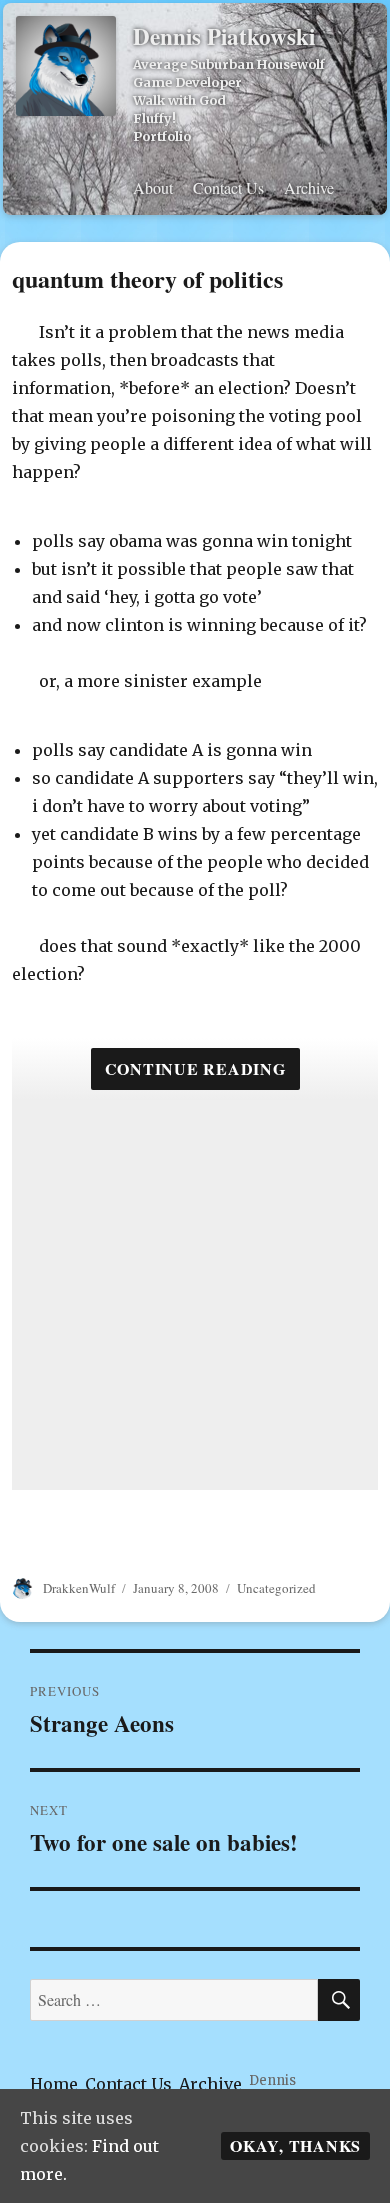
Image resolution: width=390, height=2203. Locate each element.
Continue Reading (195, 1068)
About (153, 187)
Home (54, 2084)
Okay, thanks (295, 2145)
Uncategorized (276, 1588)
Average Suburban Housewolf (229, 64)
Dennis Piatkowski (224, 36)
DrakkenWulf (79, 1588)
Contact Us (228, 187)
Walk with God (179, 100)
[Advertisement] (195, 1295)
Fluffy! (154, 118)
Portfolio (162, 136)
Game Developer (187, 82)
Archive (309, 187)
